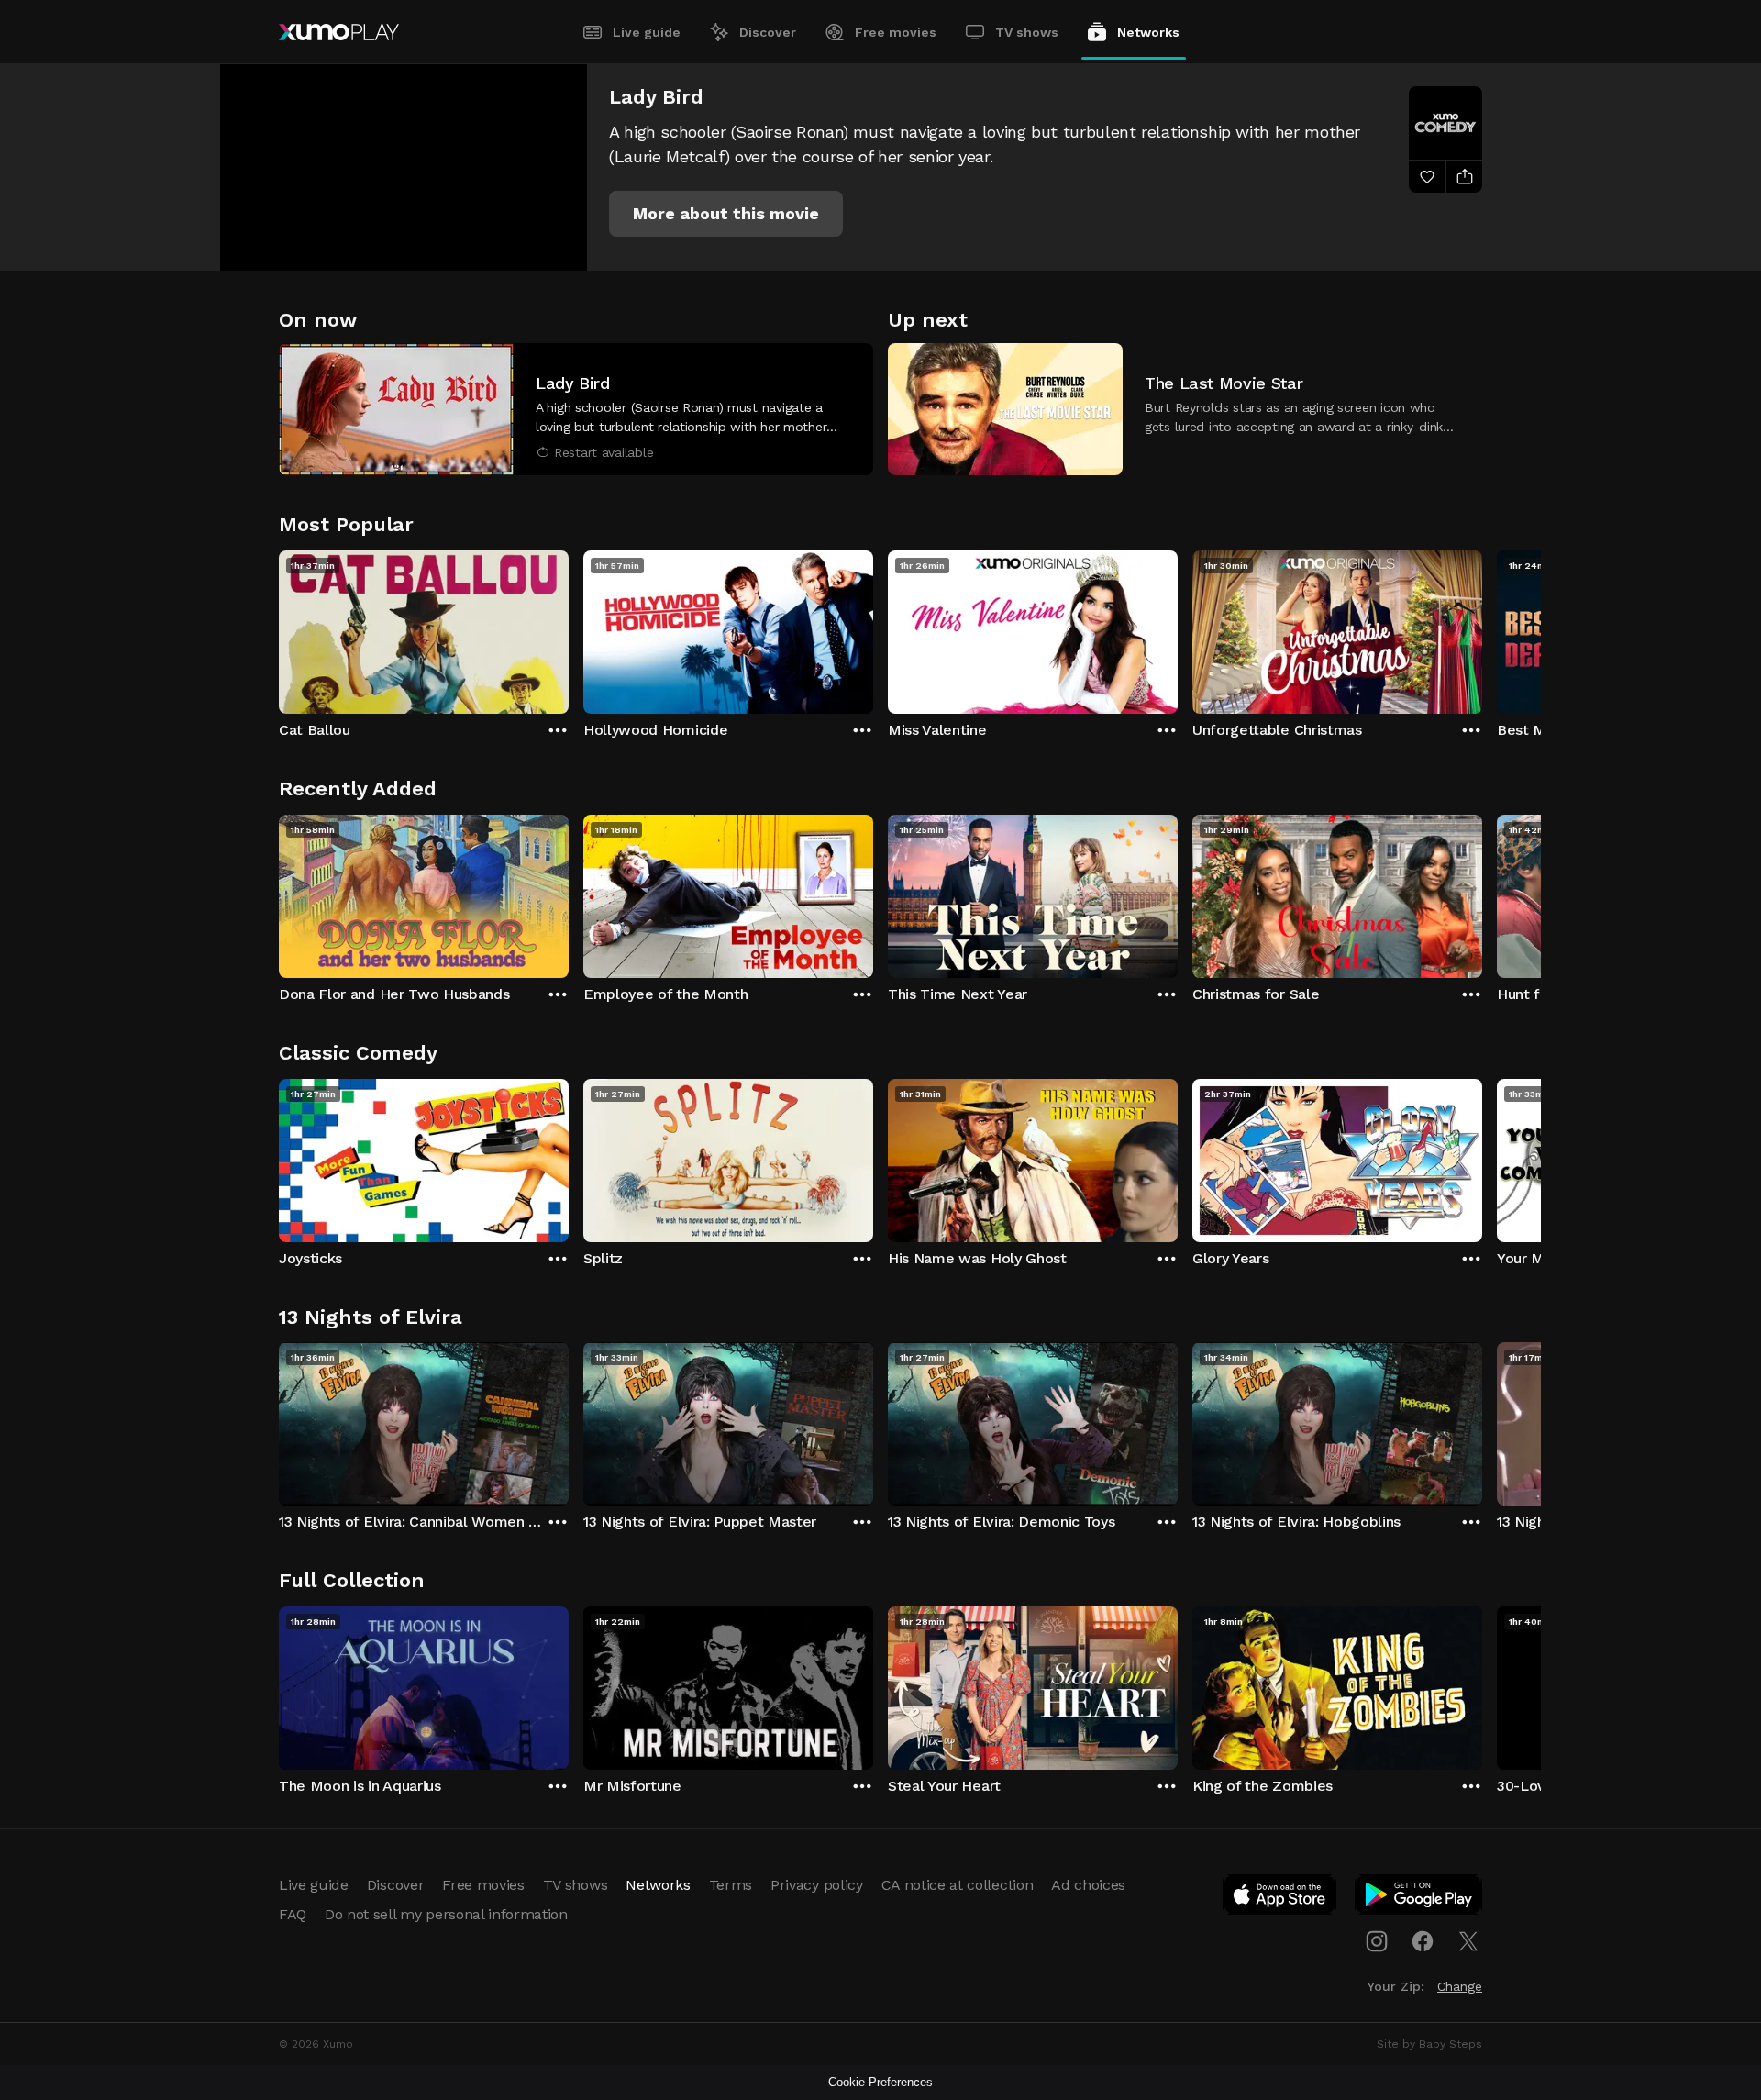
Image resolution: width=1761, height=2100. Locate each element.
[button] (726, 214)
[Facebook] (1423, 1941)
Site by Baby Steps (1429, 2044)
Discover (768, 32)
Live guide (647, 32)
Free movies (896, 32)
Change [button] (1460, 1986)
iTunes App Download (1280, 1898)
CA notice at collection (958, 1885)
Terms (731, 1885)
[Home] (339, 32)
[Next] (1482, 628)
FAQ (293, 1914)
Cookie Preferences (880, 2082)
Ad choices (1088, 1885)
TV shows (1027, 32)
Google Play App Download (1419, 1898)
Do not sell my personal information (446, 1914)
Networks (1148, 32)
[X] (1468, 1941)
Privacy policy (817, 1885)
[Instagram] (1377, 1941)
